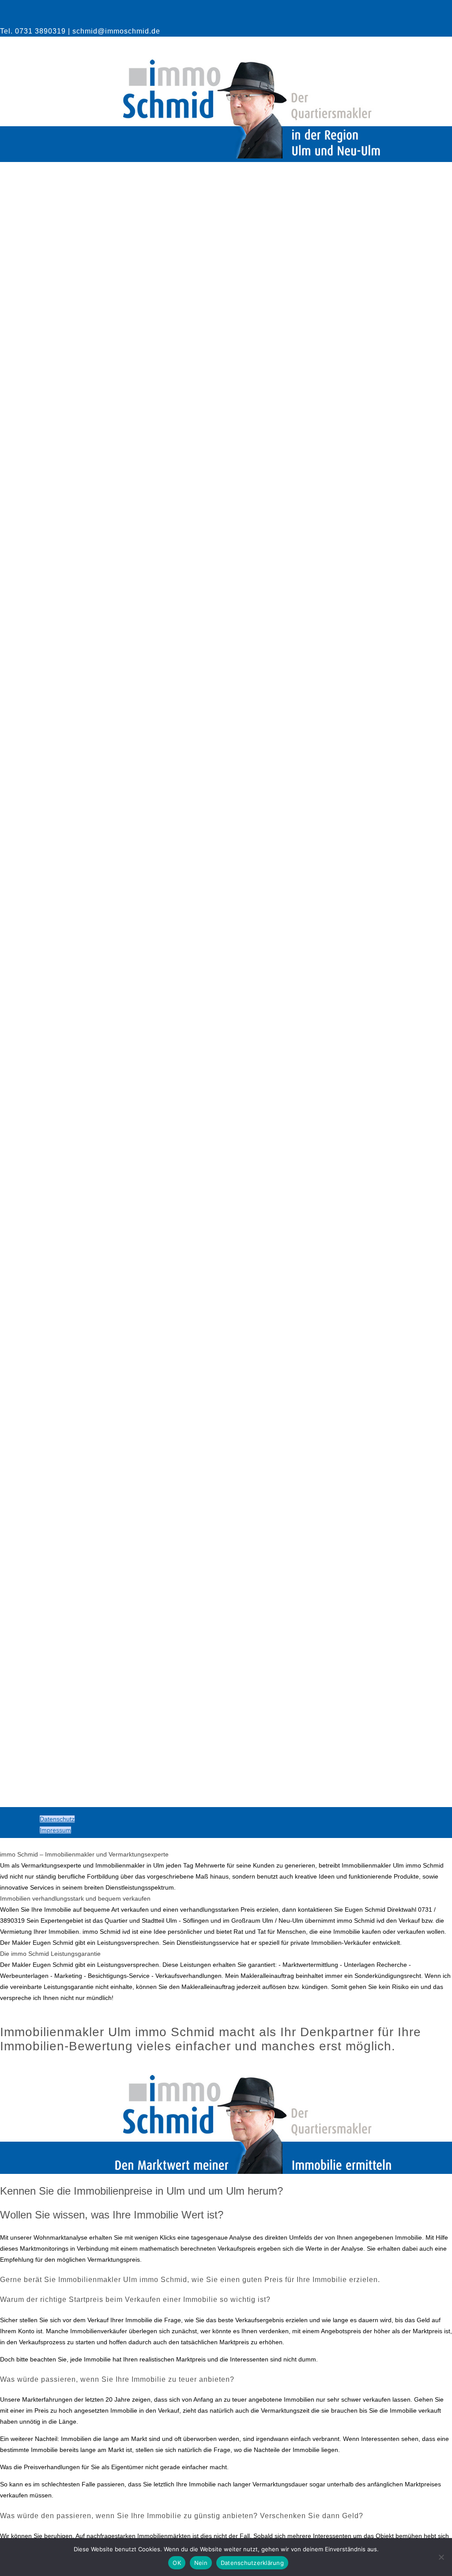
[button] (226, 1871)
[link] (226, 482)
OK (177, 2563)
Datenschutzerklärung (252, 2563)
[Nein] (441, 2557)
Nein (201, 2563)
